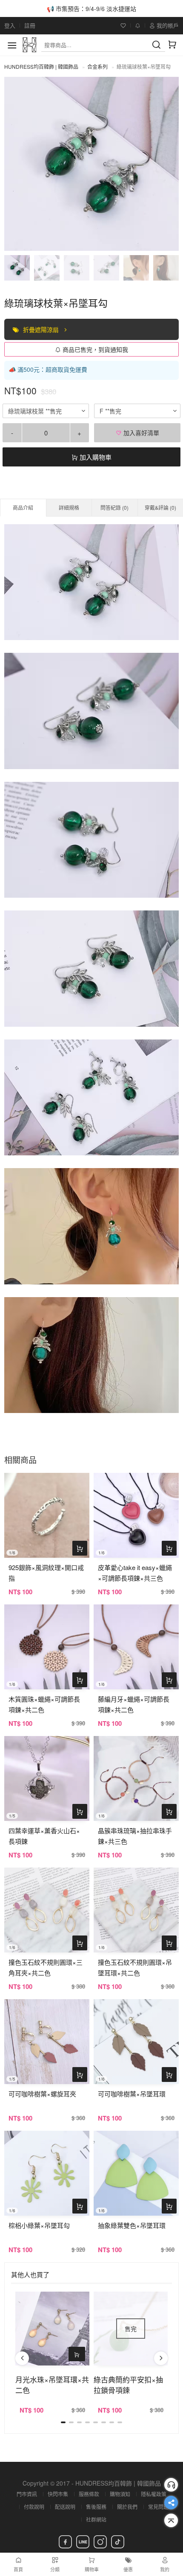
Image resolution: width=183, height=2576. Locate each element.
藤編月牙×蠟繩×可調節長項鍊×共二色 (134, 1704)
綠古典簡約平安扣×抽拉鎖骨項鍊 (128, 2385)
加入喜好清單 (140, 433)
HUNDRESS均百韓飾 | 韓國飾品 (41, 66)
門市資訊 (27, 2494)
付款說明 (34, 2507)
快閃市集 (58, 2494)
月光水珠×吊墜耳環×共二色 (52, 2385)
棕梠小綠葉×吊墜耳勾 (39, 2225)
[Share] (171, 2503)
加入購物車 (95, 457)
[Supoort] (171, 2485)
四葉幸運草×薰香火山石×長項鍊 (44, 1836)
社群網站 (96, 2519)
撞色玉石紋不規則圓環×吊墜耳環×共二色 (135, 1967)
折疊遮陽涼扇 (42, 329)
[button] (22, 2358)
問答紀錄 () (114, 507)
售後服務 (96, 2507)
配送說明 (65, 2507)
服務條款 (89, 2494)
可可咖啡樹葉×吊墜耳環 (132, 2094)
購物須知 (120, 2494)
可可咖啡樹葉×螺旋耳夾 (42, 2094)
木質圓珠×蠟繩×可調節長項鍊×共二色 (44, 1704)
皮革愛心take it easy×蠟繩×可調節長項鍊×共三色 (135, 1573)
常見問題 (158, 2507)
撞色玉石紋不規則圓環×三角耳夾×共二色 (46, 1967)
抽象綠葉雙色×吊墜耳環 (132, 2225)
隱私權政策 (154, 2494)
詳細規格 (69, 507)
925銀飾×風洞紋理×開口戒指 (46, 1573)
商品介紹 (23, 507)
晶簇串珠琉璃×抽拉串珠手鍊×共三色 (135, 1836)
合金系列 (97, 66)
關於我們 (127, 2507)
